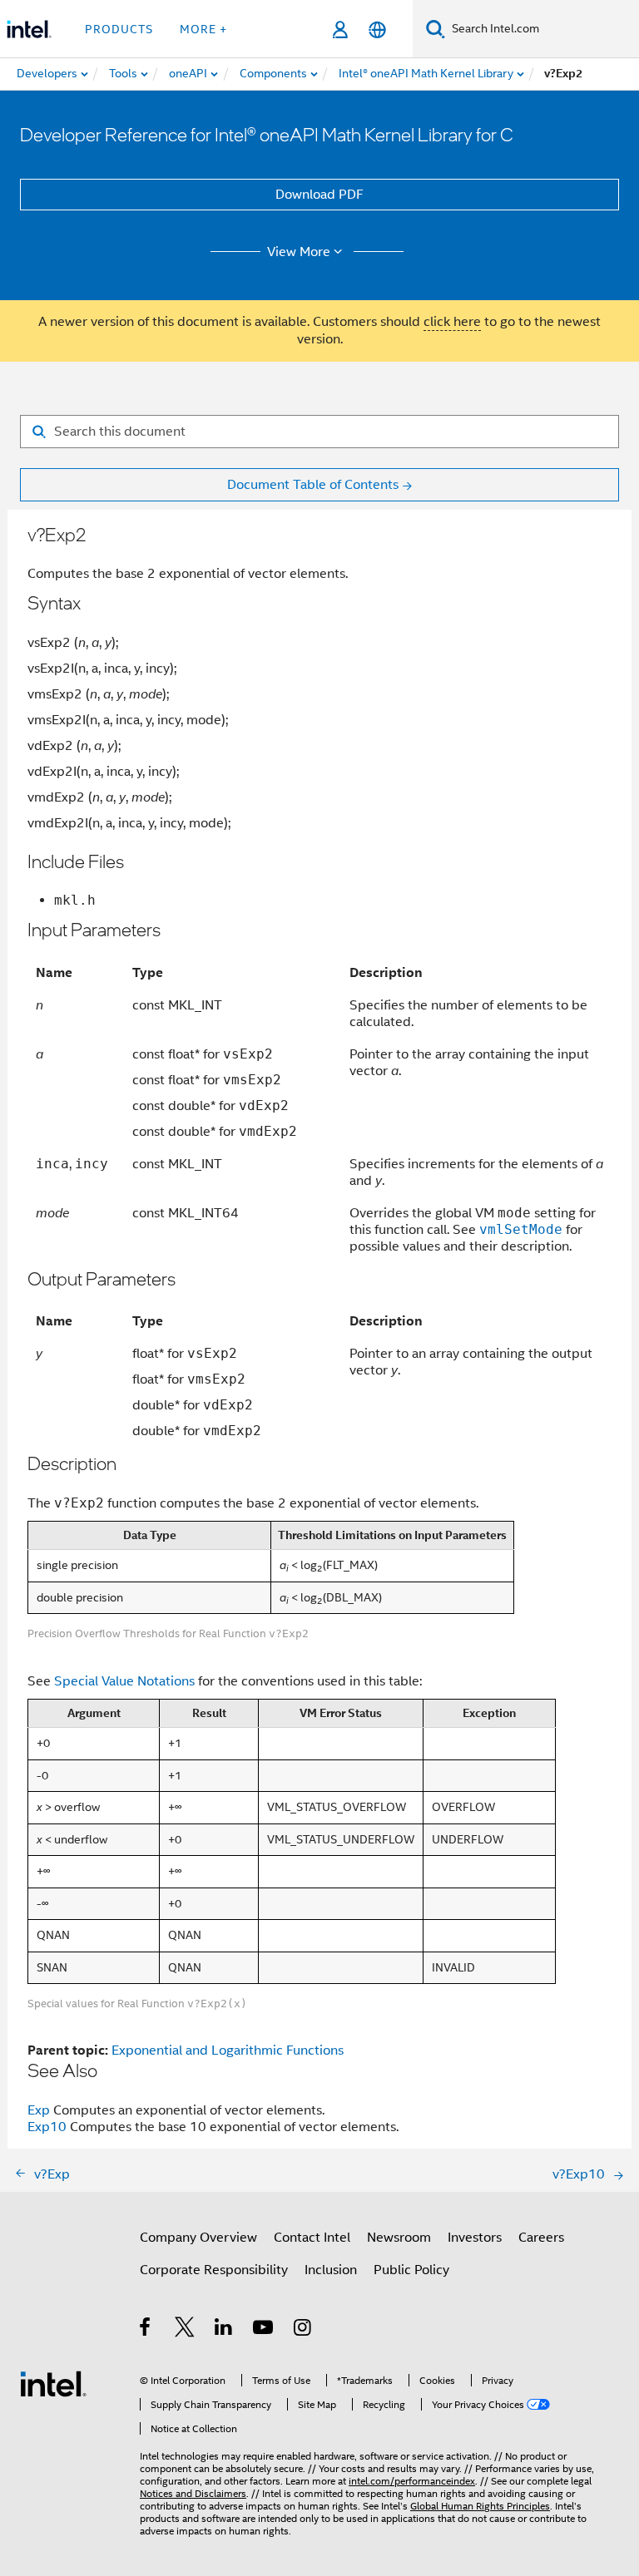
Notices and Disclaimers (193, 2493)
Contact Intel (312, 2238)
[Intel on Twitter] (185, 2330)
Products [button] (119, 29)
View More (299, 252)
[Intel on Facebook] (146, 2330)
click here (452, 322)
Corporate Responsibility (214, 2270)
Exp (39, 2110)
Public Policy (411, 2270)
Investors (475, 2238)
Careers (541, 2238)
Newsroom (399, 2238)
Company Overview (198, 2238)
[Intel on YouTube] (264, 2330)
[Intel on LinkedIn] (224, 2330)
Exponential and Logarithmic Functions (228, 2050)
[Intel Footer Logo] (53, 2383)
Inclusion (331, 2270)
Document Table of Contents (313, 485)
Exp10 (47, 2127)
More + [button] (203, 29)
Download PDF (319, 195)
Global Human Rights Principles (480, 2506)
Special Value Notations (124, 1681)
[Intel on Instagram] (303, 2330)
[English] (377, 30)
